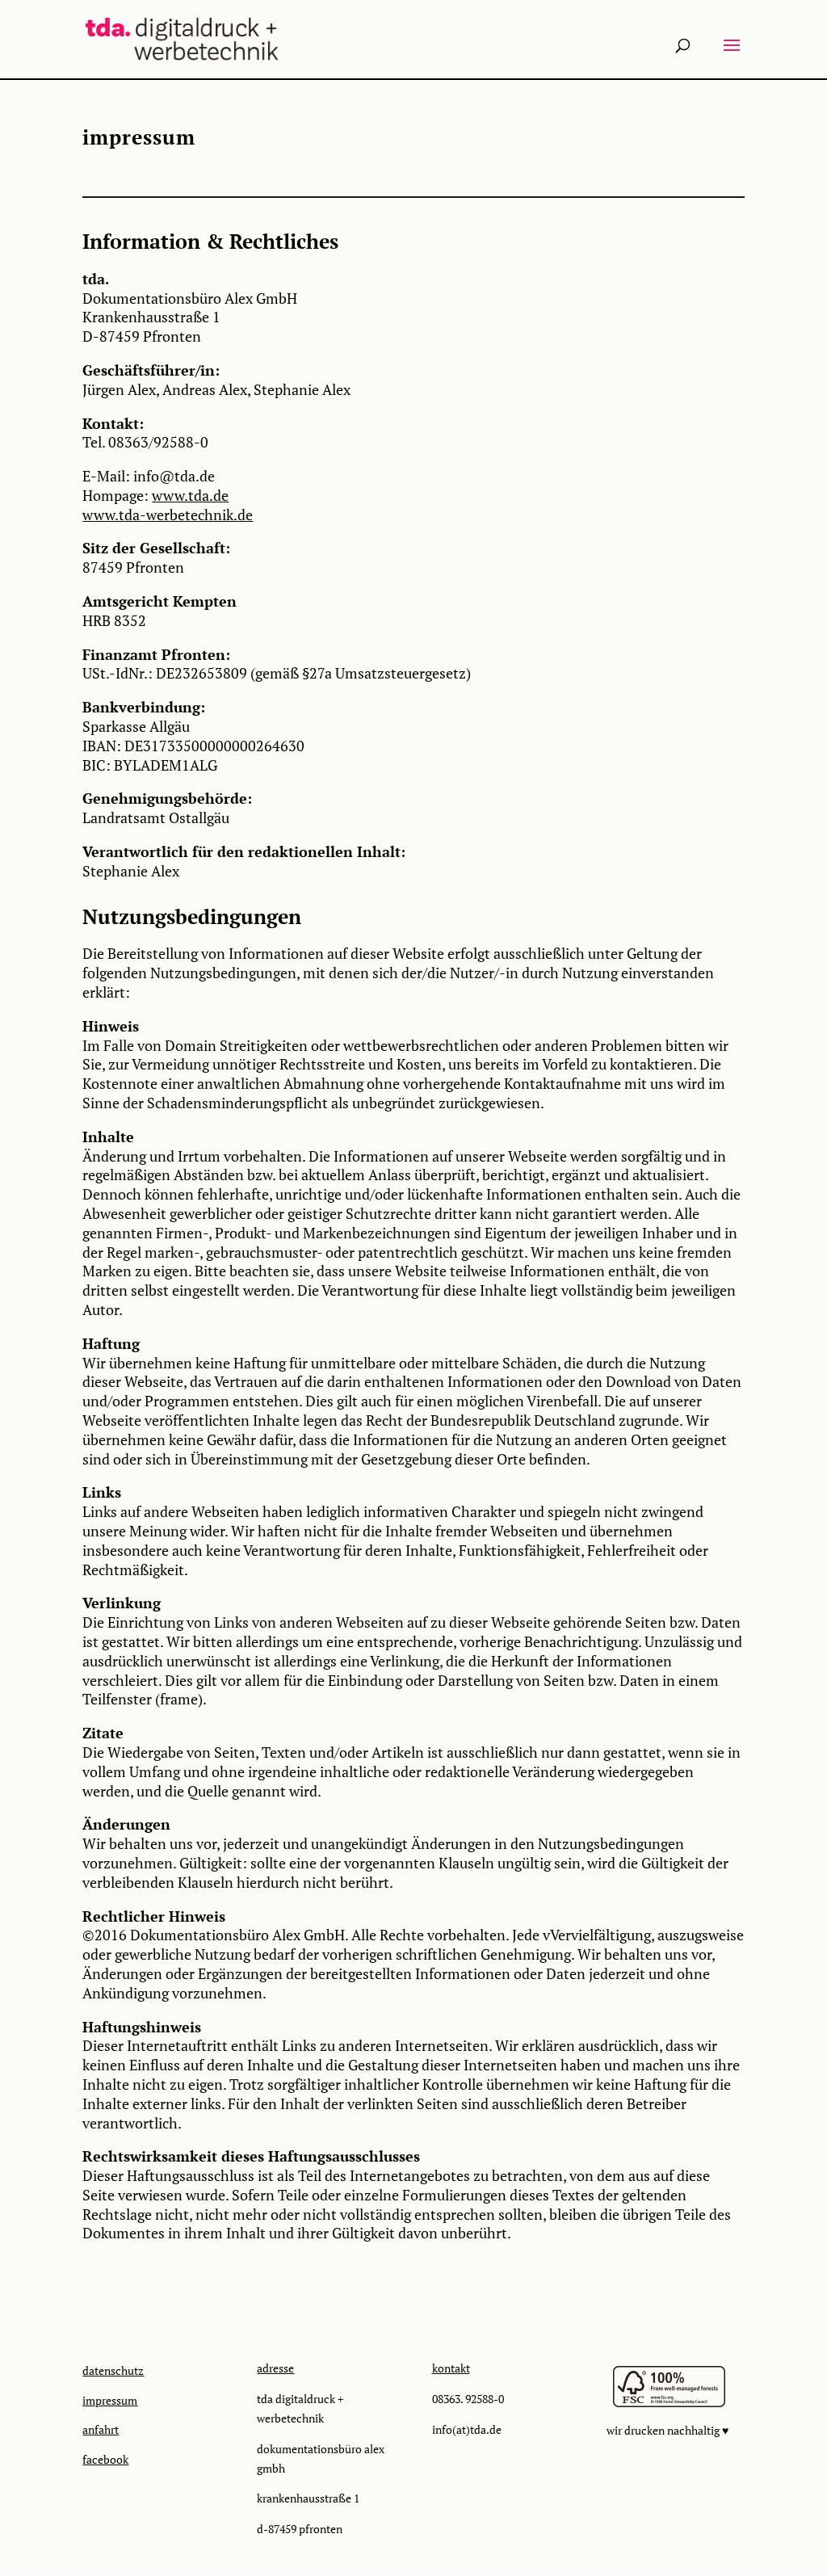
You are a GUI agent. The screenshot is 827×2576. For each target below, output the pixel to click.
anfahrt (101, 2429)
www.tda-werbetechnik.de (168, 515)
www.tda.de (190, 495)
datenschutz (113, 2370)
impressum (110, 2400)
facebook (105, 2459)
